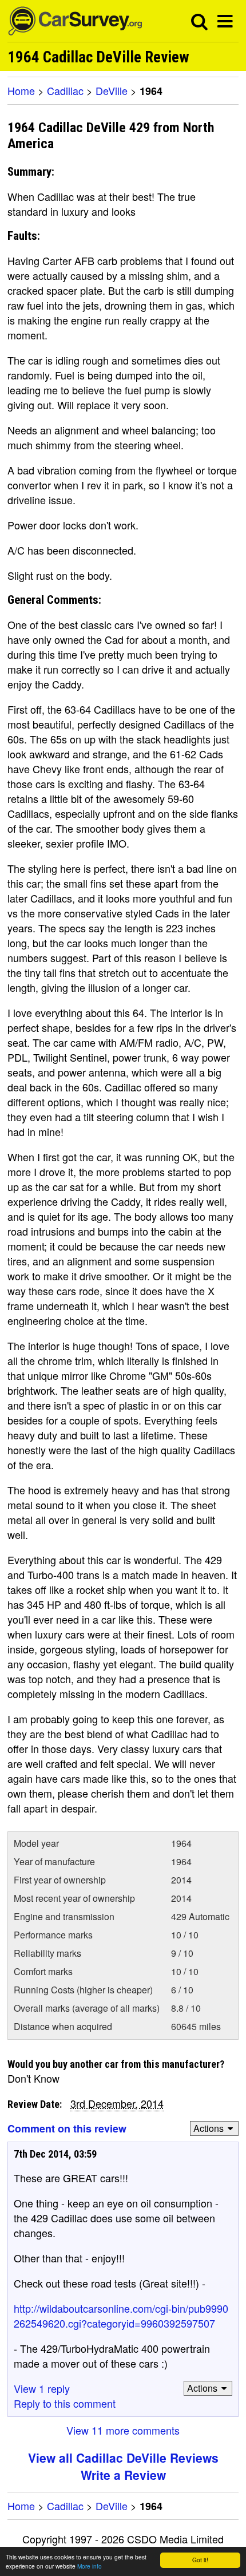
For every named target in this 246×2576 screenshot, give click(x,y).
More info (90, 2566)
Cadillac (65, 90)
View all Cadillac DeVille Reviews (123, 2458)
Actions (209, 2128)
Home (21, 90)
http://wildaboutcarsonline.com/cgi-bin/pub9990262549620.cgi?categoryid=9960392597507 (121, 2316)
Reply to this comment (65, 2403)
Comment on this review (67, 2128)
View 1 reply (42, 2388)
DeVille (112, 90)
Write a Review (123, 2475)
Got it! (200, 2560)
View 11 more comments (123, 2430)
